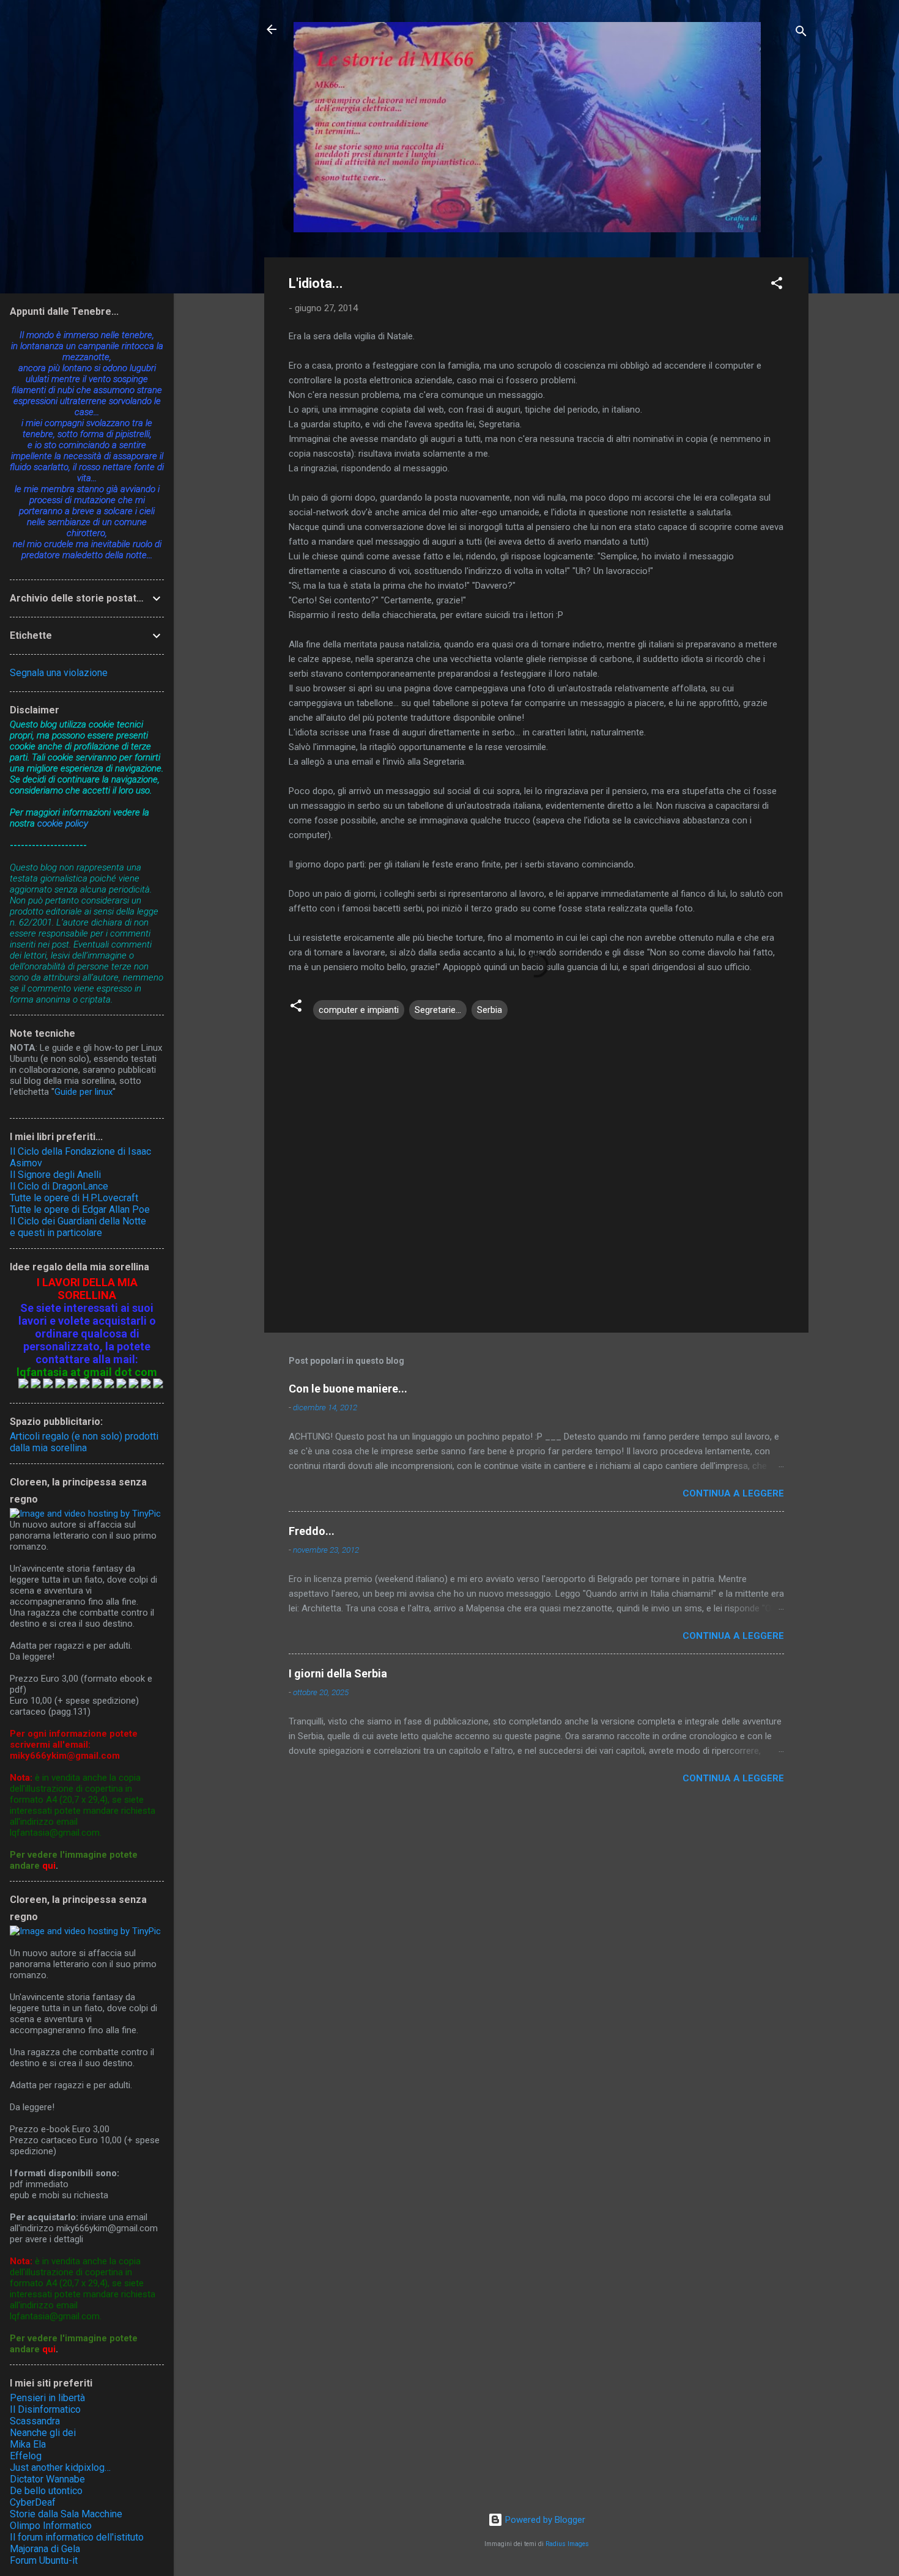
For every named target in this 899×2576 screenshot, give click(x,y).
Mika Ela (28, 2444)
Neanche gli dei (43, 2433)
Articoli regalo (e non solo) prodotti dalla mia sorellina (84, 1442)
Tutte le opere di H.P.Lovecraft (74, 1198)
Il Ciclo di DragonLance (59, 1186)
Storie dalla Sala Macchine (66, 2514)
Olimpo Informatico (51, 2526)
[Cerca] (801, 33)
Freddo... (312, 1531)
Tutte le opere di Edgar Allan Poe (80, 1209)
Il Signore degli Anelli (55, 1175)
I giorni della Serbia (338, 1673)
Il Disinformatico (45, 2409)
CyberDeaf (33, 2502)
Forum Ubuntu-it (44, 2560)
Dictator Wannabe (47, 2479)
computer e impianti (359, 1010)
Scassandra (35, 2421)
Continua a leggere (733, 1493)
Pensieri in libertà (47, 2398)
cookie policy (63, 823)
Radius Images (567, 2544)
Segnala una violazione (59, 673)
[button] (777, 285)
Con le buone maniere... (348, 1389)
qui (49, 1866)
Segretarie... (438, 1010)
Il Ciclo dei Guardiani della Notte (78, 1221)
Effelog (26, 2456)
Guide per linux (83, 1092)
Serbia (490, 1010)
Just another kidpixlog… (60, 2467)
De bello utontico (46, 2491)
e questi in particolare (56, 1233)
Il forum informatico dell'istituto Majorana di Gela (77, 2543)
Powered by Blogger (544, 2520)
